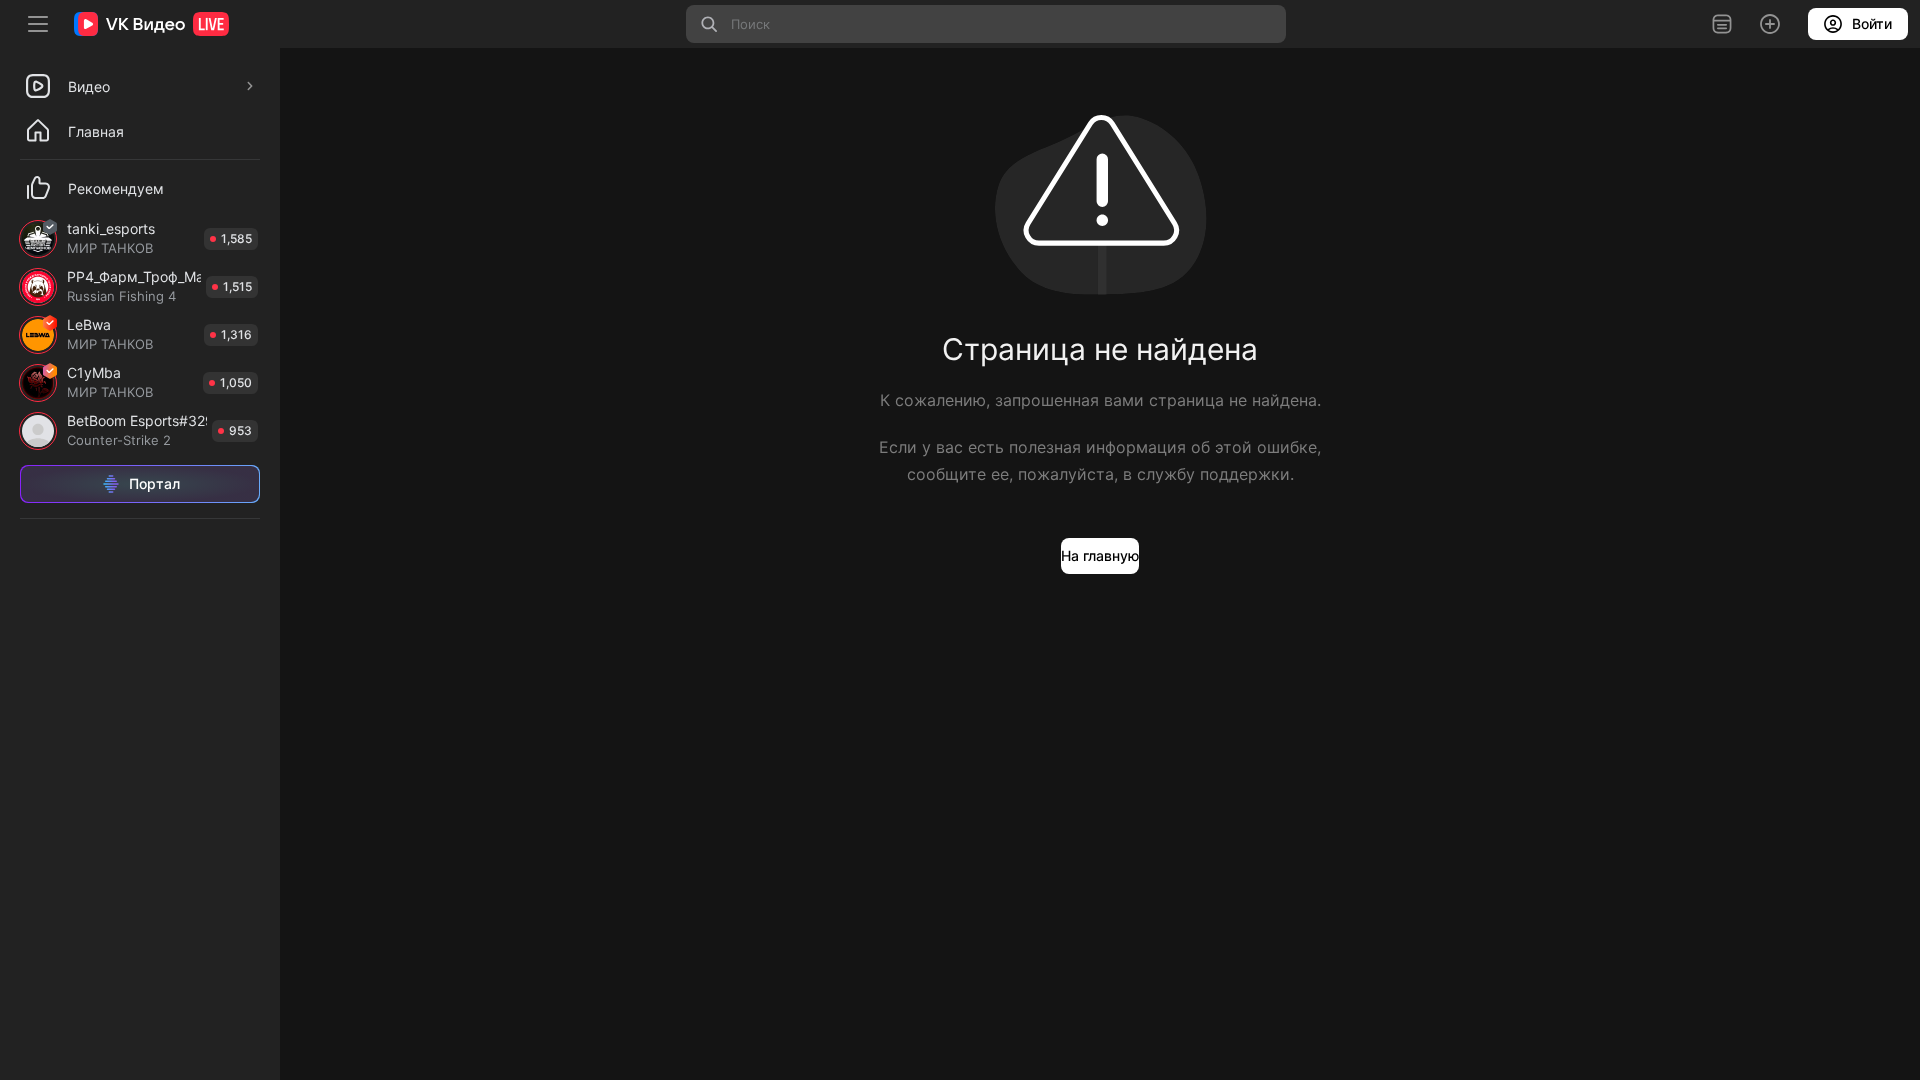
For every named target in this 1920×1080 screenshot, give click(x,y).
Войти (1872, 23)
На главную (1100, 555)
